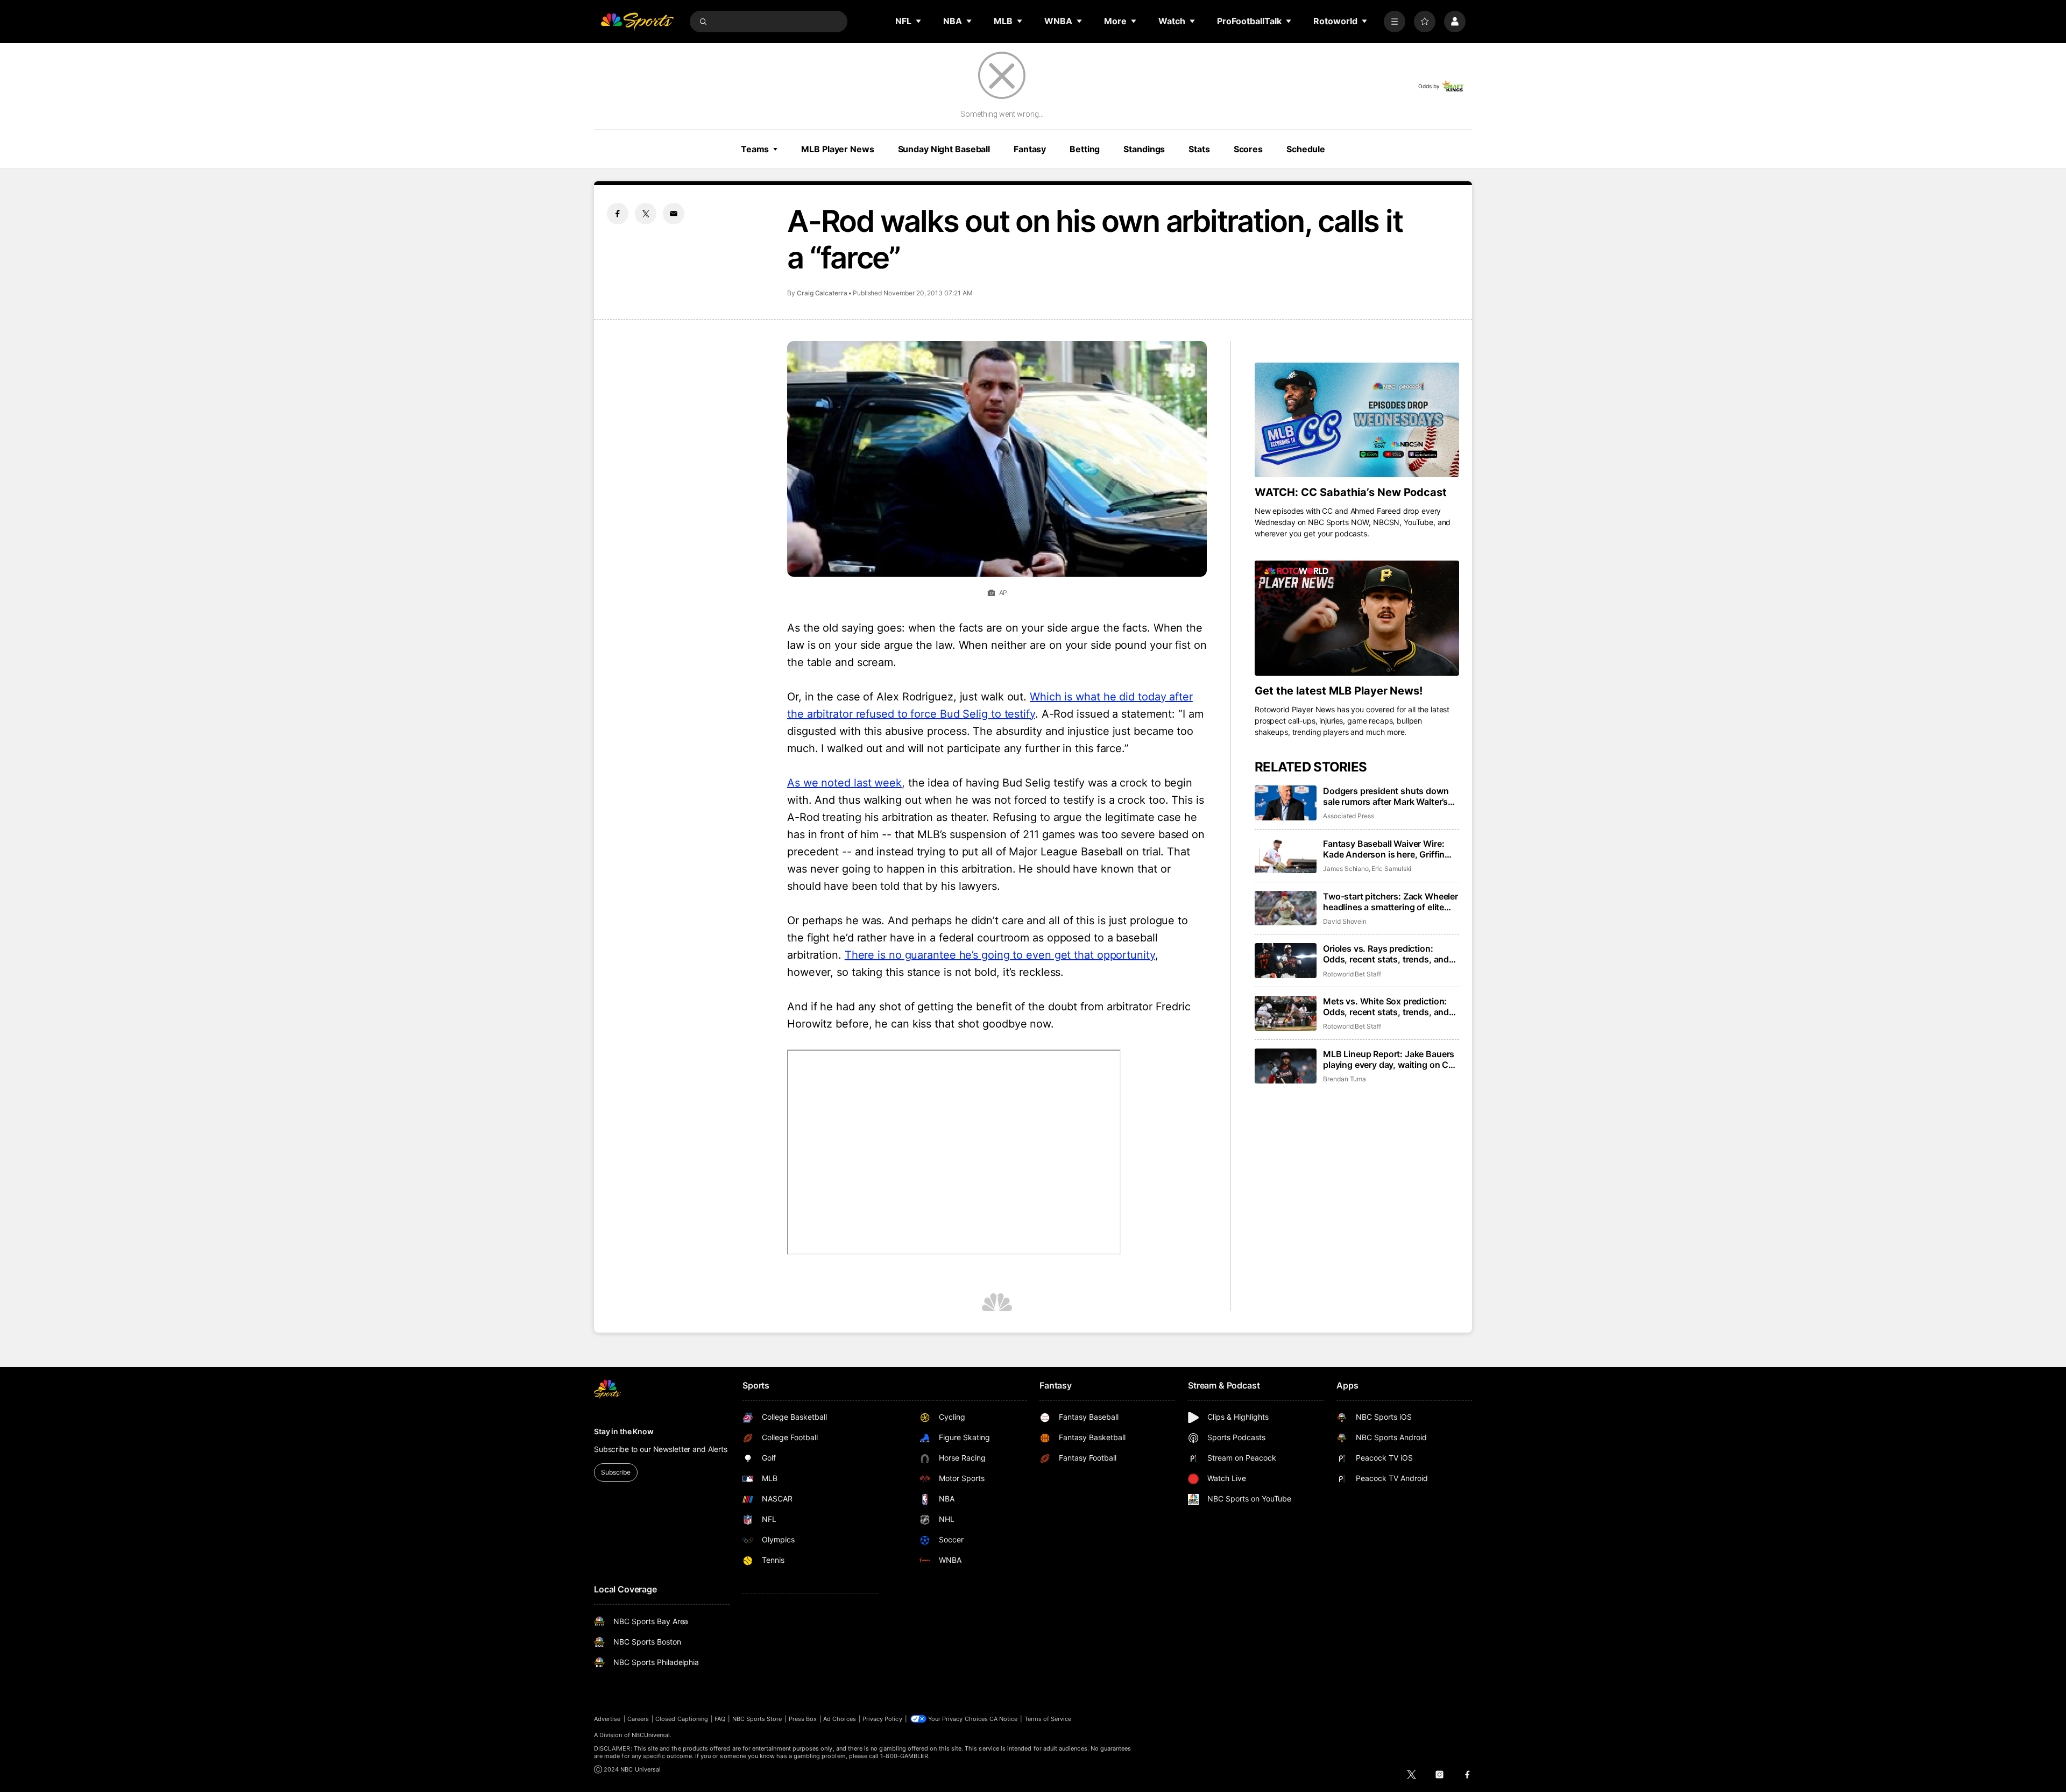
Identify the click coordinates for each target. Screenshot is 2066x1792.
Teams (755, 149)
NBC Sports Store (757, 1719)
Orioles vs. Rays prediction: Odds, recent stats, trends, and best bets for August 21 (1386, 954)
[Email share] (674, 214)
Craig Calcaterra (822, 293)
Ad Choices (840, 1719)
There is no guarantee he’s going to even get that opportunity (1000, 955)
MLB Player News (837, 149)
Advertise (607, 1719)
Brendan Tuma (1345, 1079)
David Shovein (1345, 921)
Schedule (1306, 149)
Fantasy (1030, 149)
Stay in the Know (624, 1431)
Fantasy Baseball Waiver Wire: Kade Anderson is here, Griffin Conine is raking (1384, 849)
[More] (1395, 22)
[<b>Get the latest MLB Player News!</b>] (1357, 618)
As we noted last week (844, 783)
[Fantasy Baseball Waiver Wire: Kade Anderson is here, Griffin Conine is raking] (1286, 856)
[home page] (637, 22)
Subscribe (616, 1472)
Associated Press (1349, 816)
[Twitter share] (646, 214)
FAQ (720, 1719)
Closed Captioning (682, 1719)
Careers (638, 1719)
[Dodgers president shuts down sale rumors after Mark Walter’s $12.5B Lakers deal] (1286, 803)
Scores (1248, 149)
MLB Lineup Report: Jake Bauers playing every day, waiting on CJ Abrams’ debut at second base (1389, 1059)
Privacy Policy (882, 1719)
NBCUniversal (651, 1735)
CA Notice (1004, 1719)
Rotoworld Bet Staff (1352, 974)
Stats (1199, 149)
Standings (1144, 149)
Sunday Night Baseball (944, 149)
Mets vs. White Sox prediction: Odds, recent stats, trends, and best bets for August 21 (1386, 1007)
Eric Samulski (1391, 869)
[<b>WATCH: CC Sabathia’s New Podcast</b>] (1357, 420)
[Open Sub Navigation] (919, 21)
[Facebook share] (618, 214)
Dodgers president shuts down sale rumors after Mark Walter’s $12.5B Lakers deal (1386, 796)
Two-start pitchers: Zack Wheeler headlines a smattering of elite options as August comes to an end (1391, 902)
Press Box (803, 1719)
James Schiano (1346, 869)
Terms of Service (1048, 1719)
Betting (1085, 149)
